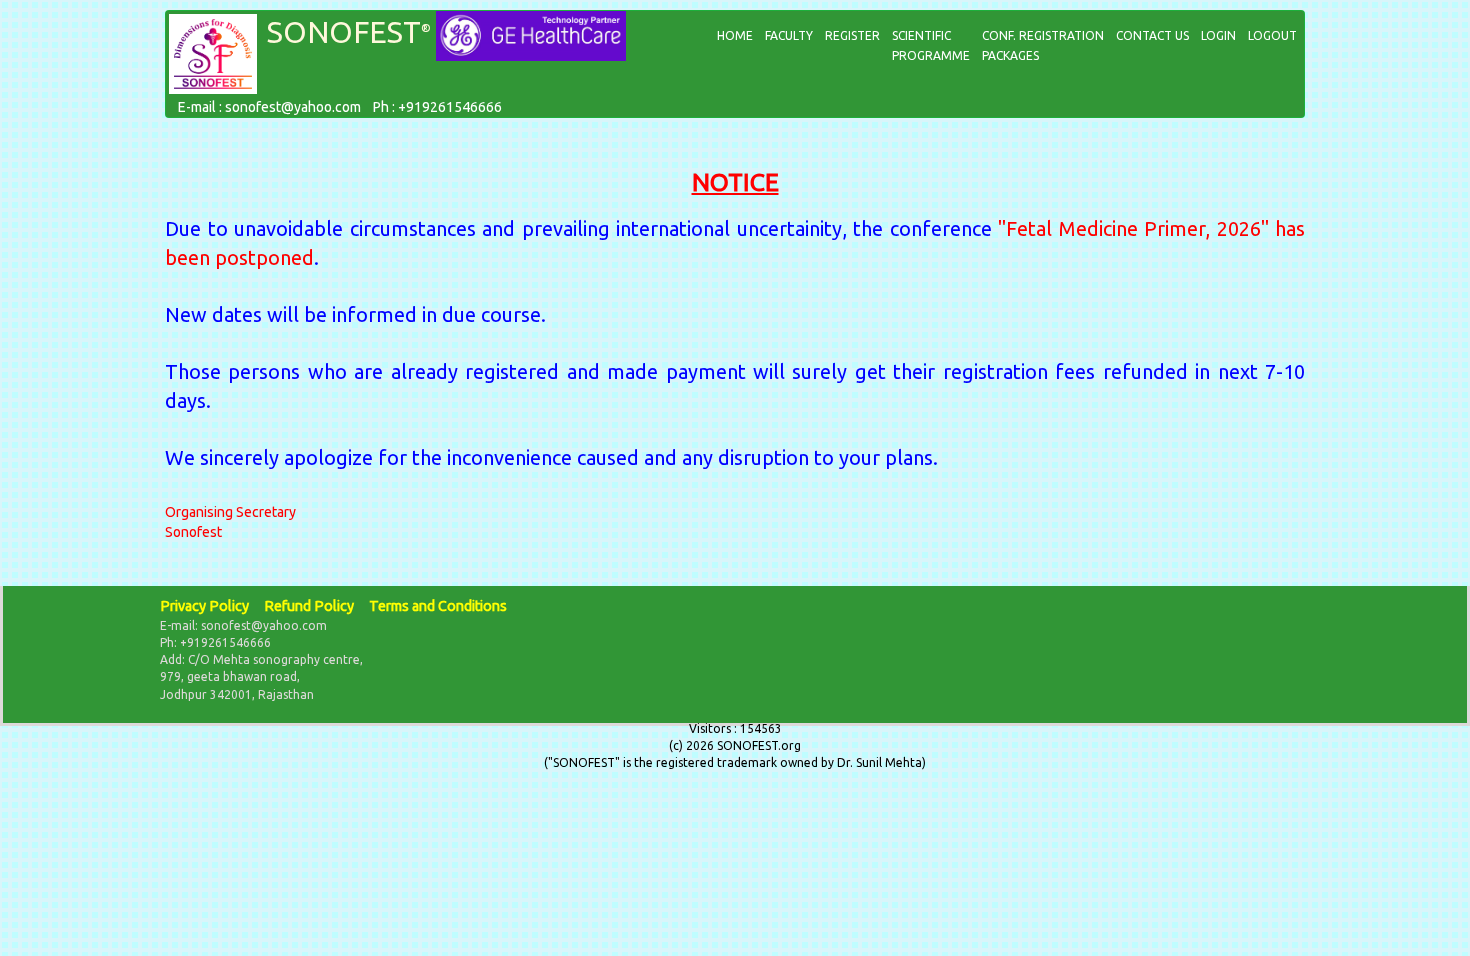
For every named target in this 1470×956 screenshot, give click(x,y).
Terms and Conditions (438, 606)
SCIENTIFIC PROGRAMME (931, 45)
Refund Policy (309, 606)
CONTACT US (1152, 35)
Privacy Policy (204, 606)
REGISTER (852, 35)
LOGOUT (1272, 35)
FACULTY (789, 35)
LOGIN (1218, 35)
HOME (735, 35)
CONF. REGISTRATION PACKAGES (1043, 45)
